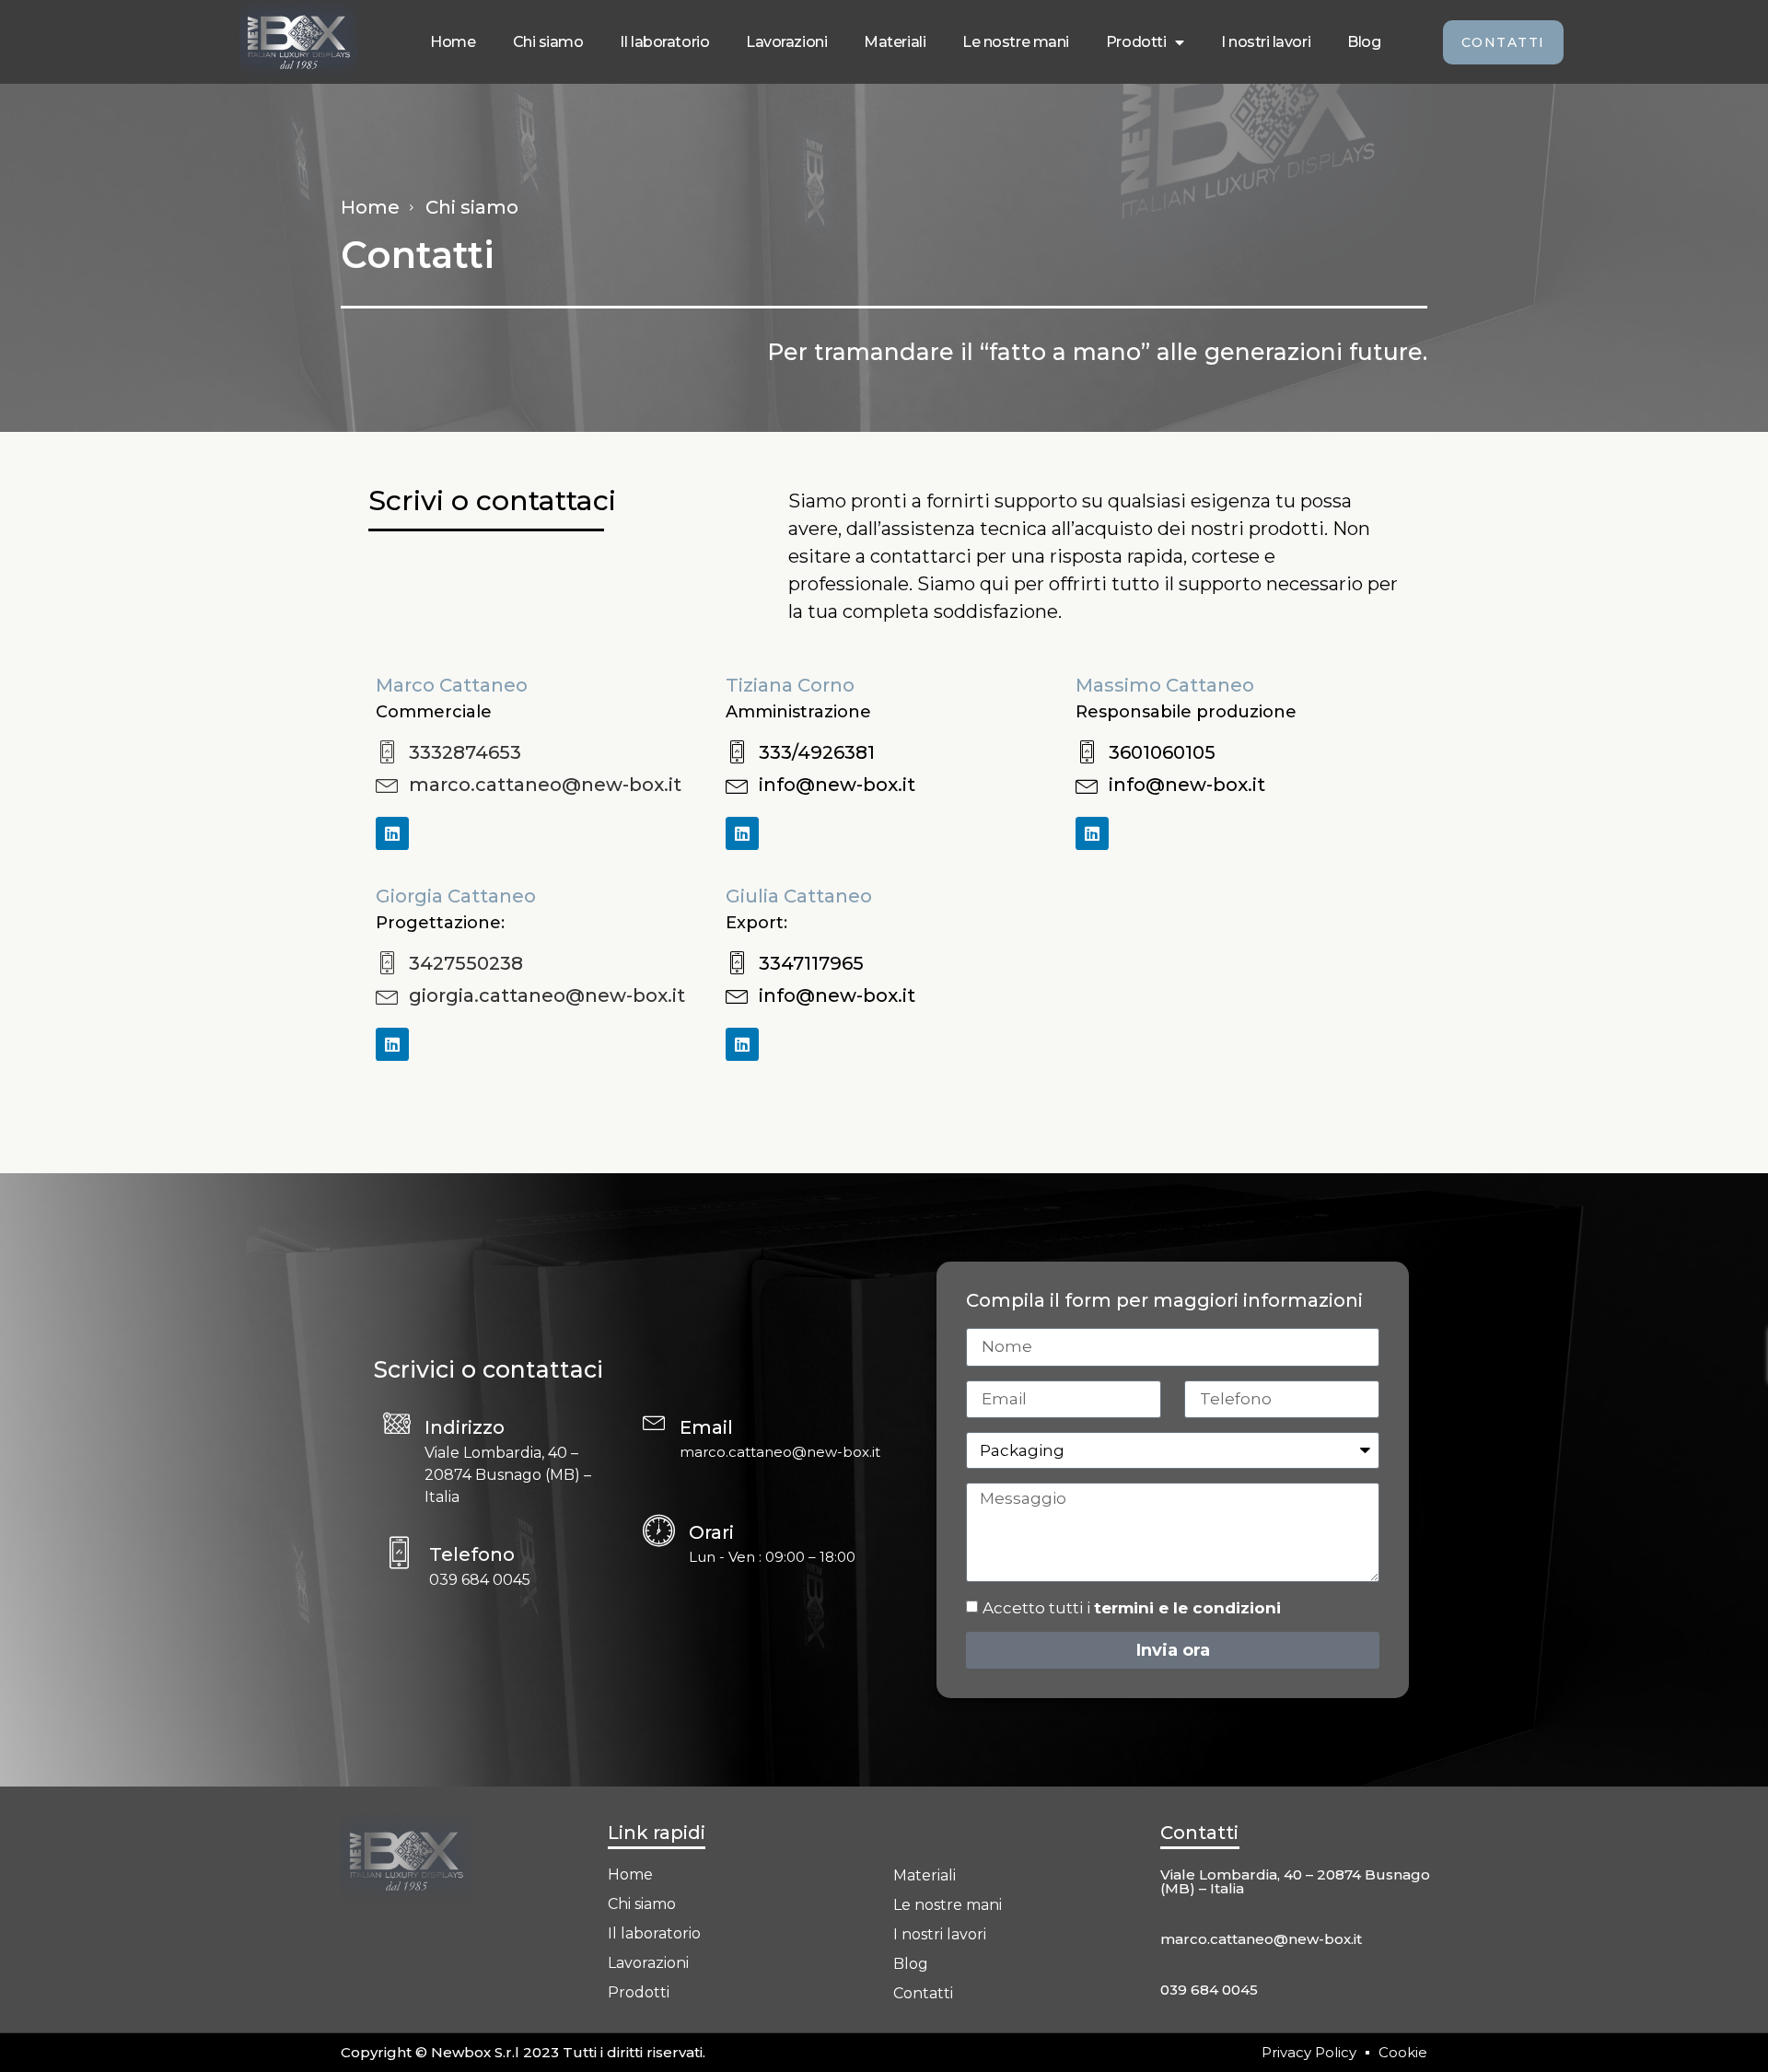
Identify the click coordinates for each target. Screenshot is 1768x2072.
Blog (1364, 42)
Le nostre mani (1016, 42)
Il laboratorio (664, 42)
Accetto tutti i (1132, 1608)
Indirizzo (465, 1427)
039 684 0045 (1209, 1990)
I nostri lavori (1266, 42)
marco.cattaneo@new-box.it (1261, 1939)
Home (453, 42)
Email (706, 1427)
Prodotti (1136, 42)
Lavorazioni (786, 42)
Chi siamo (548, 42)
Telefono (472, 1554)
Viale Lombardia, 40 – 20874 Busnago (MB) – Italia (1295, 1881)
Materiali (895, 42)
